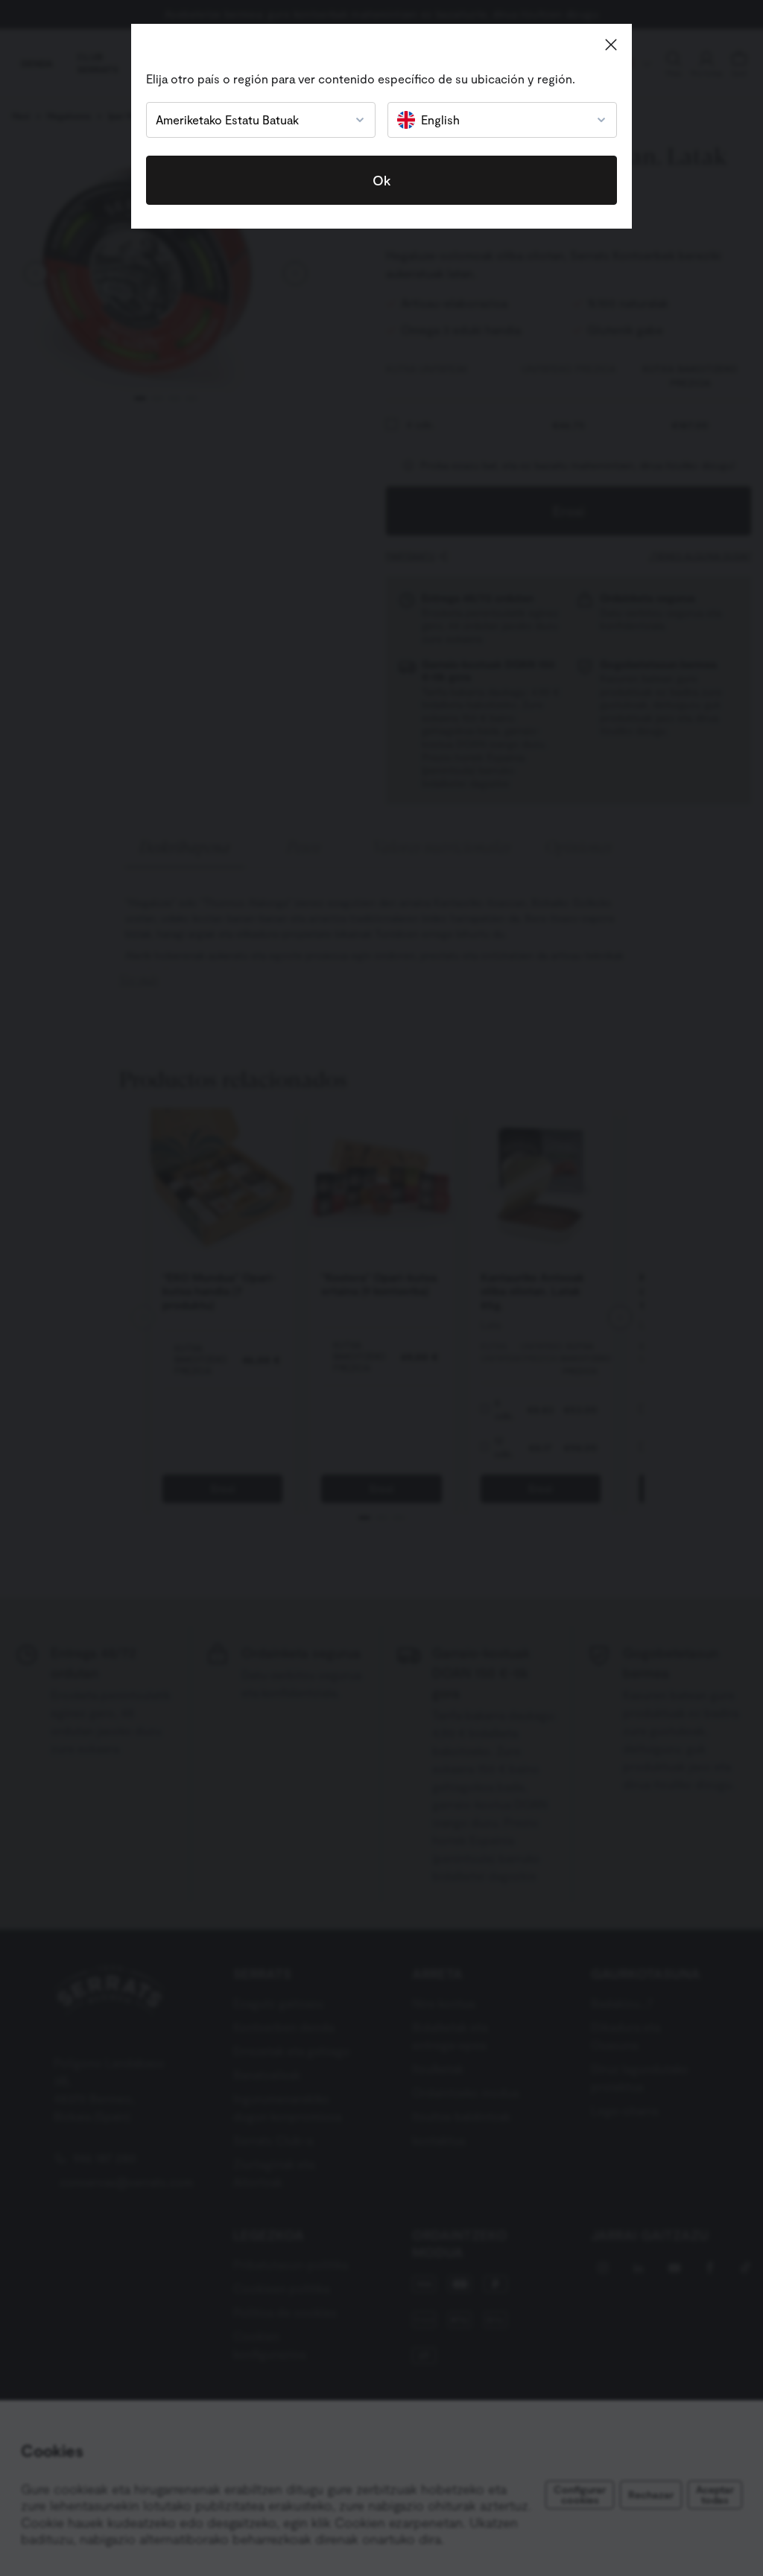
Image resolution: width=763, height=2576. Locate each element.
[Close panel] (611, 45)
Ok (381, 180)
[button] (250, 120)
